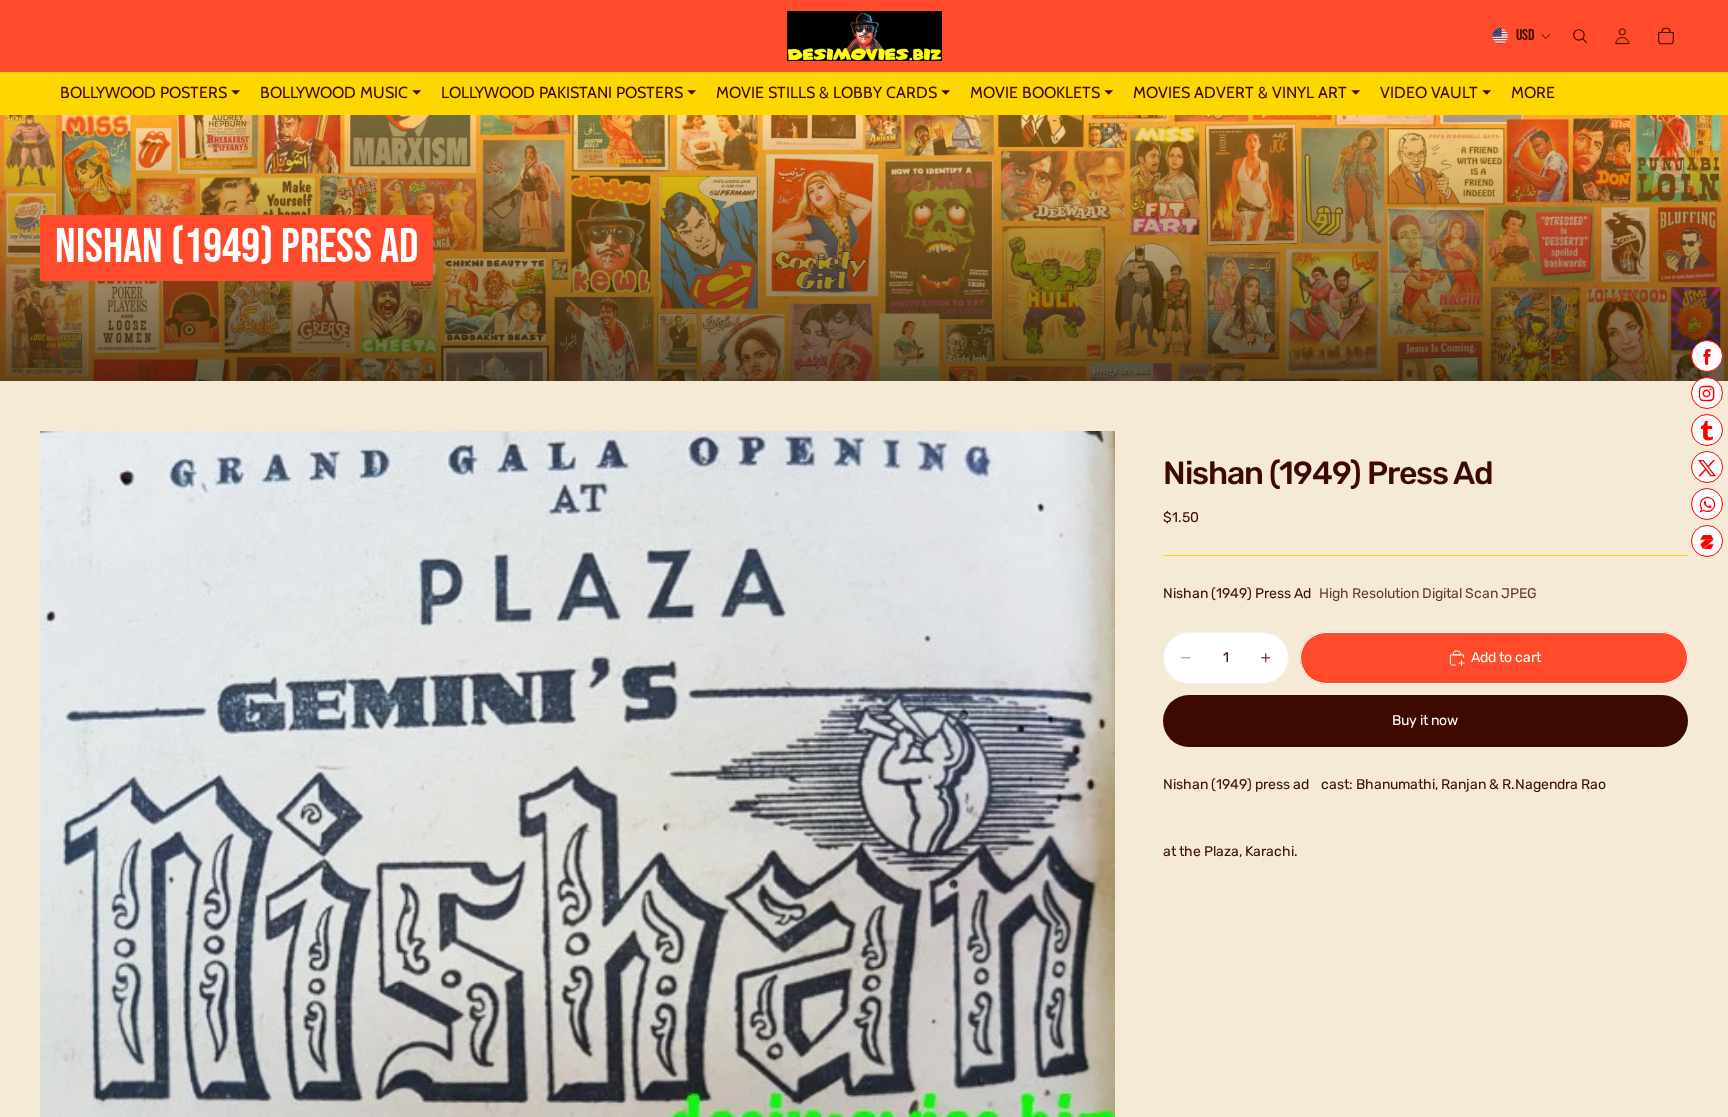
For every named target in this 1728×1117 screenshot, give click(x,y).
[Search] (1580, 36)
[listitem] (1533, 93)
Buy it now (1425, 720)
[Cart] (1666, 36)
